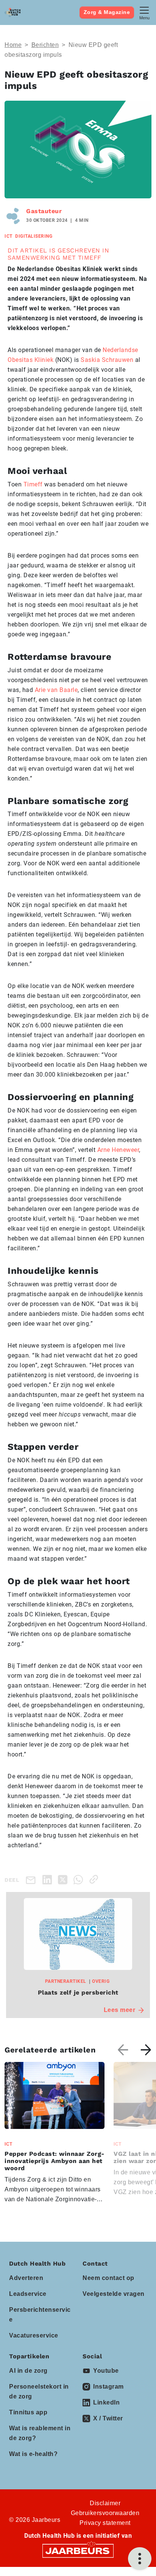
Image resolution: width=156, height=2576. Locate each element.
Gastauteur (44, 211)
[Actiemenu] (140, 2559)
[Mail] (32, 1880)
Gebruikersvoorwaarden (105, 2513)
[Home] (12, 12)
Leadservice (28, 2294)
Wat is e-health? (33, 2454)
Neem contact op (108, 2278)
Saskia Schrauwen (107, 360)
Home (13, 45)
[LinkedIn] (49, 1879)
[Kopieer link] (95, 1879)
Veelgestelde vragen (114, 2294)
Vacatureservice (34, 2335)
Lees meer (120, 2010)
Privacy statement (105, 2523)
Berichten (45, 45)
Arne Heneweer (118, 1150)
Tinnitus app (28, 2412)
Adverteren (26, 2278)
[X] (64, 1879)
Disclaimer (105, 2503)
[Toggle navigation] (144, 12)
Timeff (33, 484)
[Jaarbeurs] (78, 2550)
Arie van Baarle (56, 690)
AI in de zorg (28, 2371)
